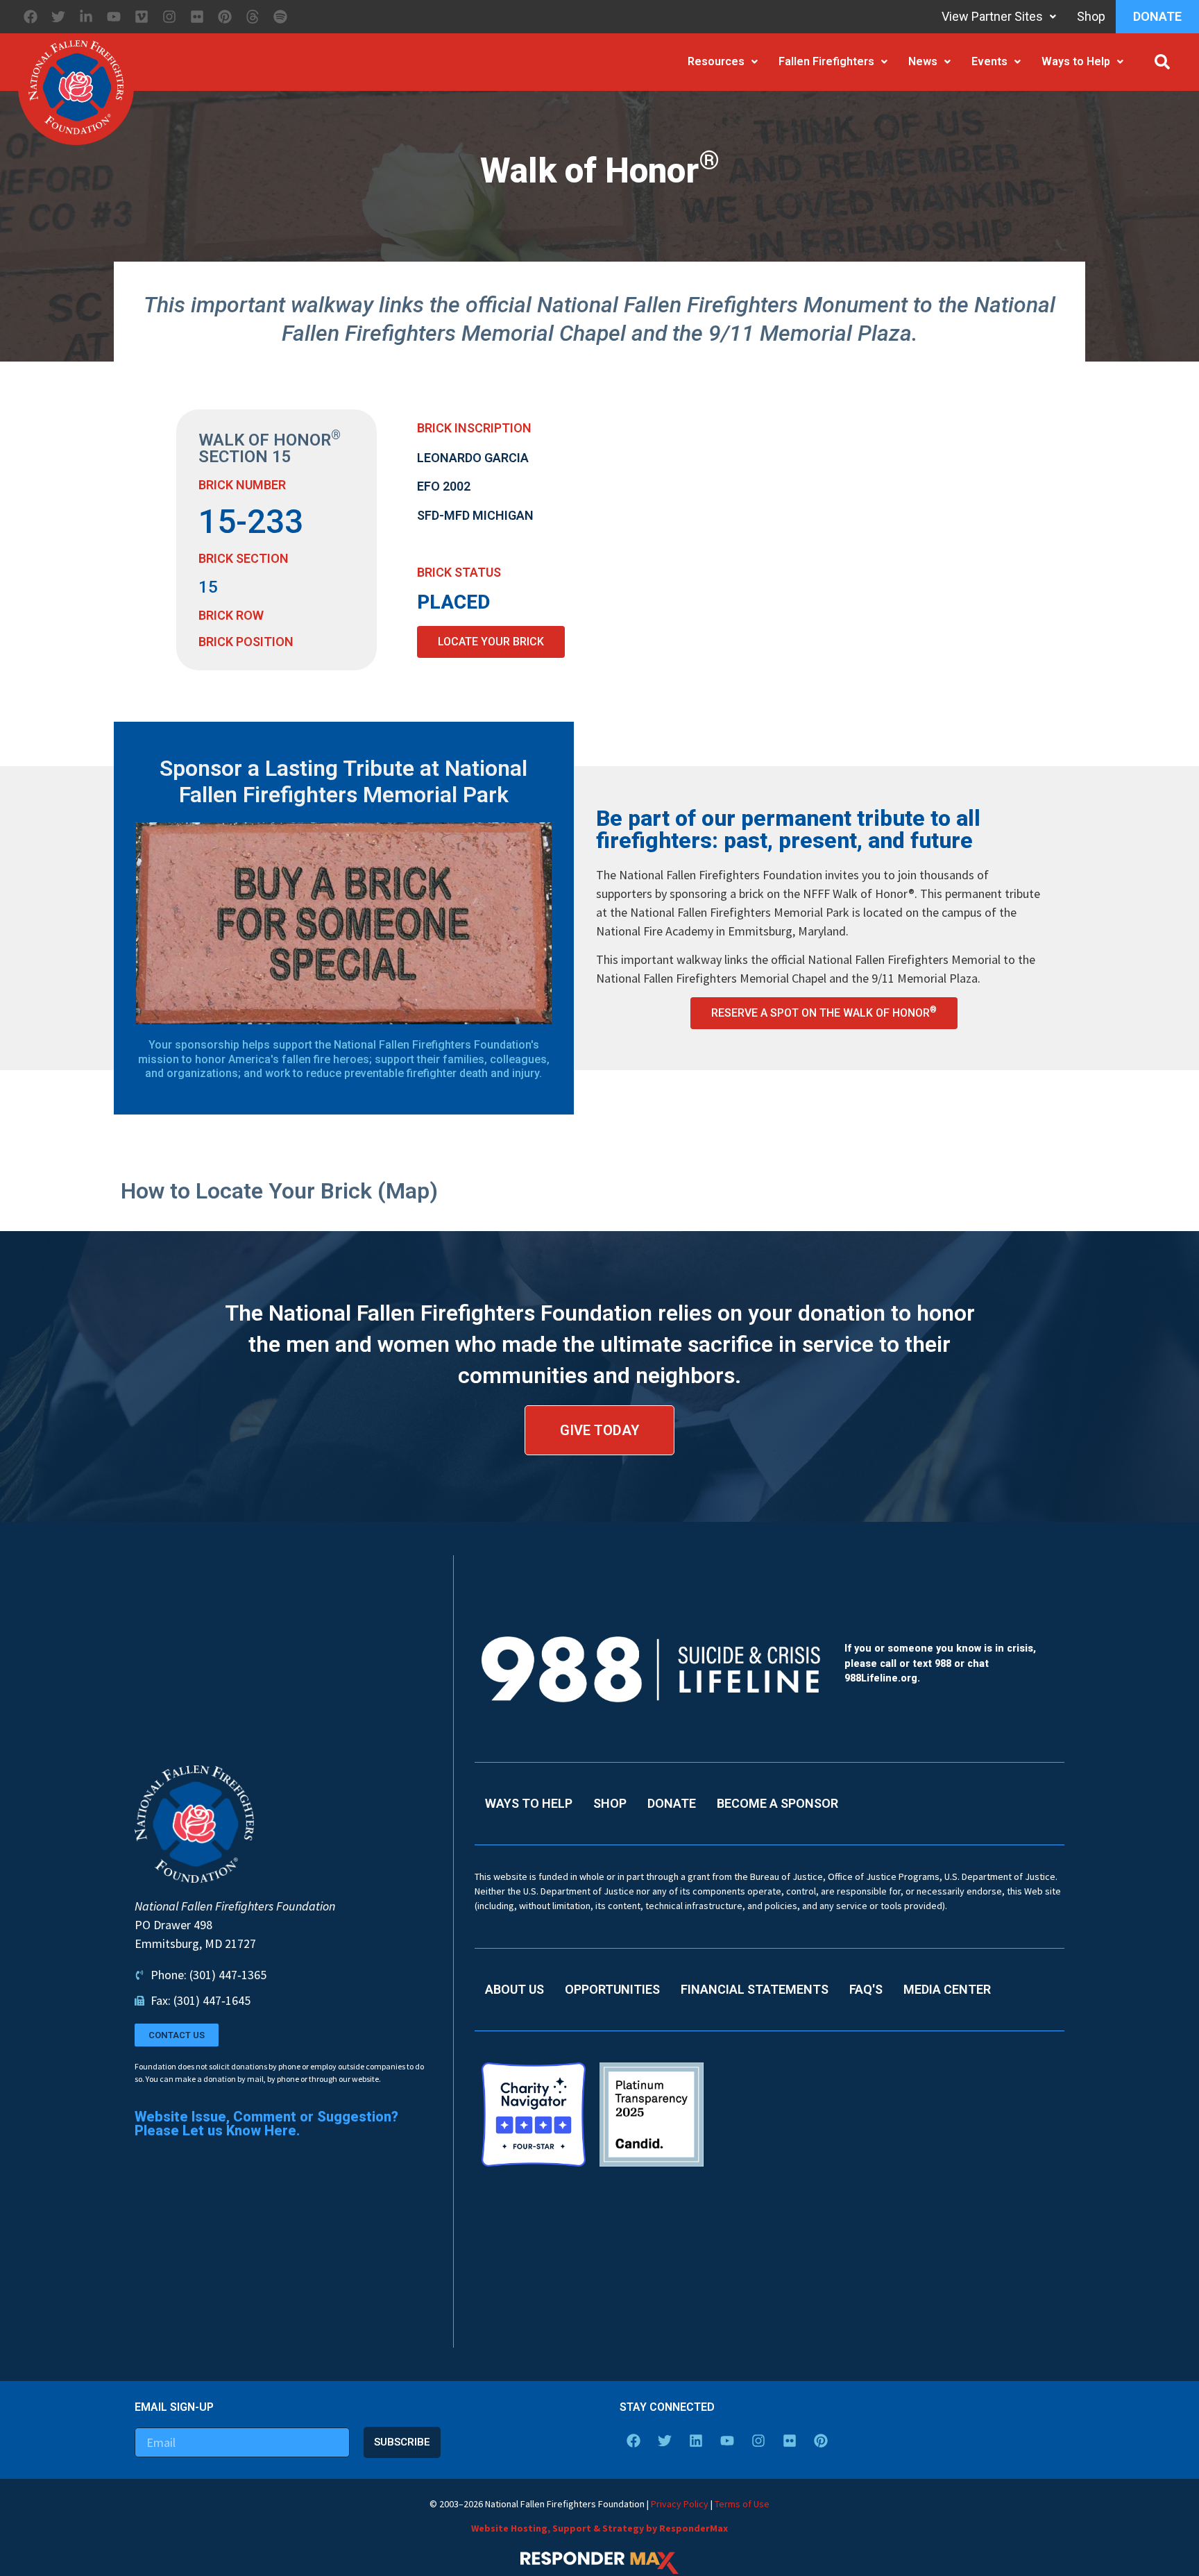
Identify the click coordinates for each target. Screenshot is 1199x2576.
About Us (515, 1989)
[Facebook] (31, 17)
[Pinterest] (225, 17)
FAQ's (866, 1989)
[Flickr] (197, 17)
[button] (1162, 62)
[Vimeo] (142, 17)
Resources (716, 61)
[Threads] (253, 17)
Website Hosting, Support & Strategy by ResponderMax (599, 2528)
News (923, 61)
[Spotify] (280, 17)
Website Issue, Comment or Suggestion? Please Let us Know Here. (266, 2124)
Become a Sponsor (777, 1803)
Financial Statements (755, 1989)
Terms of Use (742, 2504)
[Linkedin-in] (86, 17)
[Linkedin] (696, 2441)
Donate (1157, 16)
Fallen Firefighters (826, 61)
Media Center (947, 1989)
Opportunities (612, 1989)
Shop (1091, 16)
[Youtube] (114, 17)
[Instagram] (169, 17)
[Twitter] (58, 17)
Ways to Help (1076, 61)
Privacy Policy (680, 2504)
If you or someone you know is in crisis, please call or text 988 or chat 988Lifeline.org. (940, 1663)
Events (989, 61)
